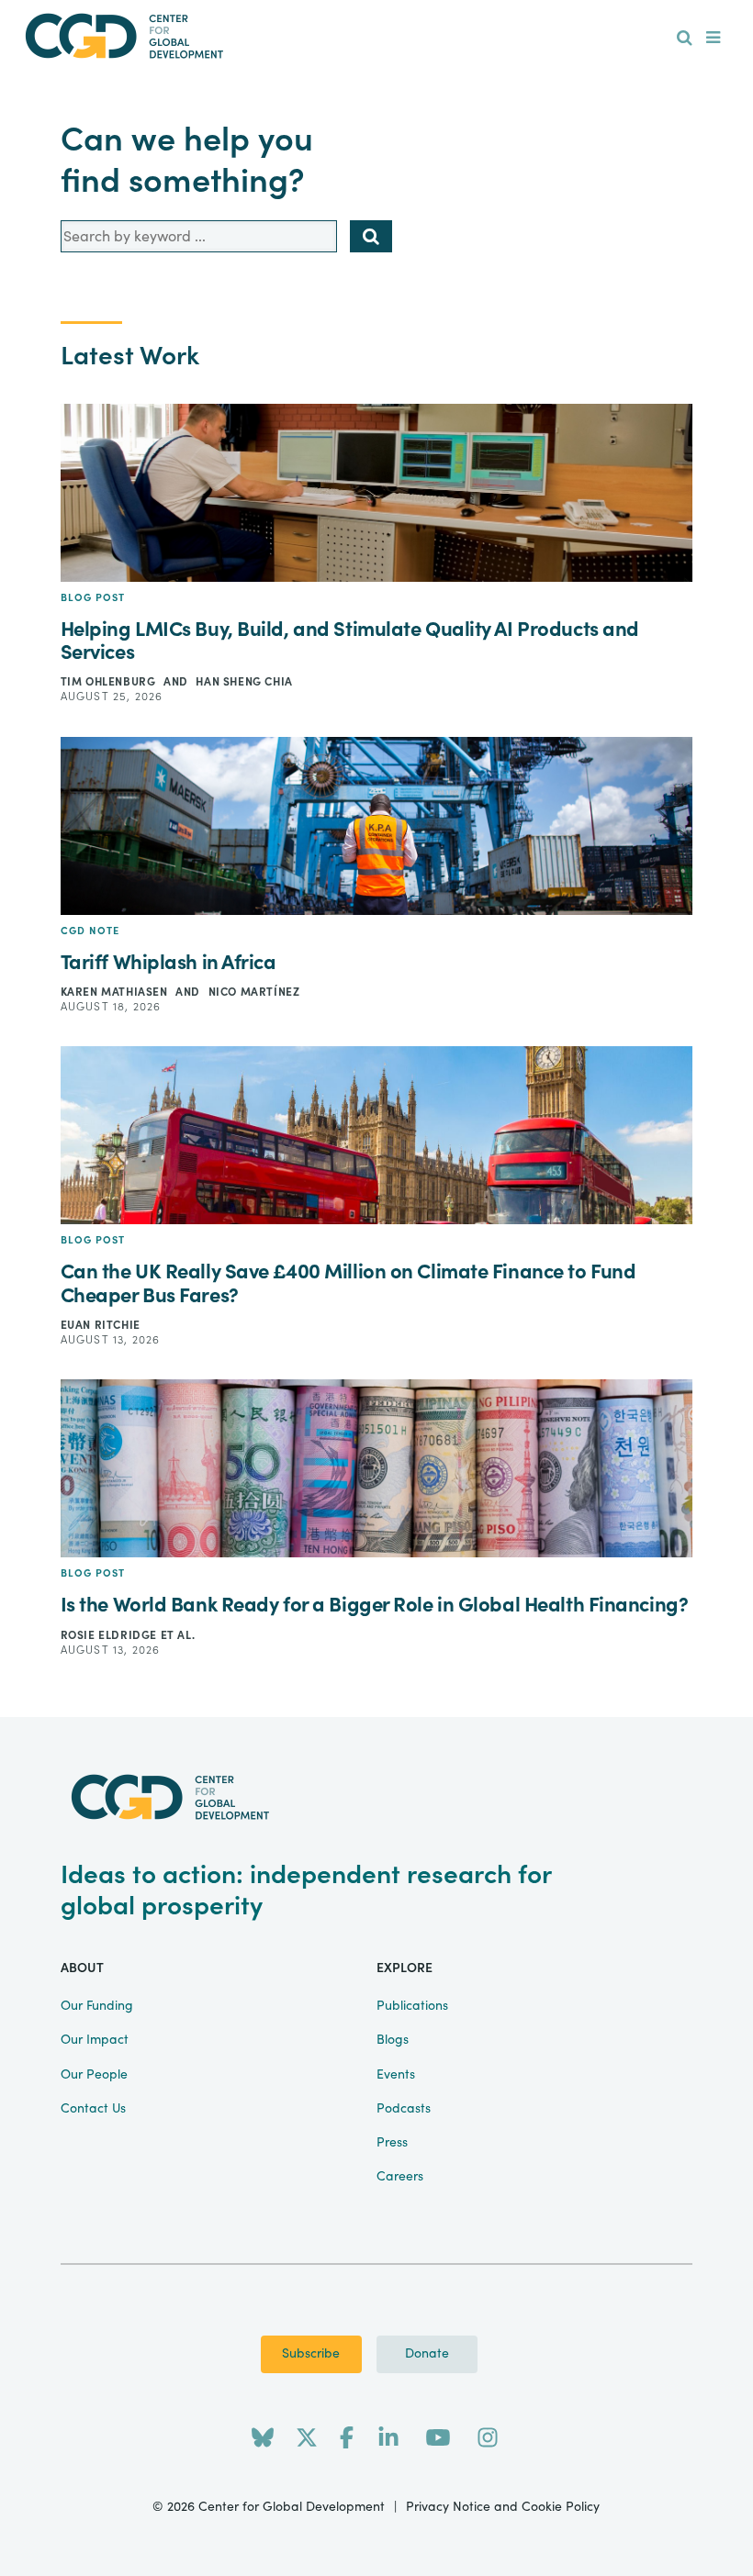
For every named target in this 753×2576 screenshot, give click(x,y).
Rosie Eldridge (111, 1635)
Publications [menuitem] (412, 2006)
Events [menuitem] (396, 2075)
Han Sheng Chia (244, 682)
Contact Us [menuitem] (93, 2109)
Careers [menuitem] (400, 2177)
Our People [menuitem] (94, 2075)
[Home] (376, 36)
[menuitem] (685, 39)
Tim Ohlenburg (110, 682)
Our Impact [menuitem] (95, 2040)
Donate (427, 2354)
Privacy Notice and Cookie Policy (503, 2507)
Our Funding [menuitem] (97, 2006)
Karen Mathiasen (116, 992)
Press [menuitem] (392, 2143)
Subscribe (311, 2354)
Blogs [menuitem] (393, 2040)
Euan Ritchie (101, 1325)
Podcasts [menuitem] (404, 2109)
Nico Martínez (254, 992)
